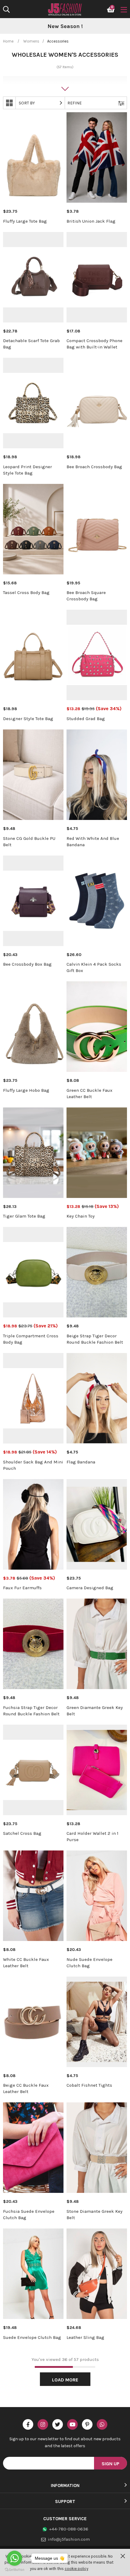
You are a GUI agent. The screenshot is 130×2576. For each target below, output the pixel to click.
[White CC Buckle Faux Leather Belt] (33, 1896)
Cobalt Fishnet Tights (89, 2085)
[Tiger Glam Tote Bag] (33, 1153)
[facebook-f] (28, 2424)
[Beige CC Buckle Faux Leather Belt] (33, 2022)
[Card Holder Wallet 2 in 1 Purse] (97, 1770)
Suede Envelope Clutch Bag (32, 2337)
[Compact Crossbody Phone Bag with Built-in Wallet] (97, 277)
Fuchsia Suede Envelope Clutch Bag (29, 2214)
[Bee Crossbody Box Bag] (33, 901)
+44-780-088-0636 (69, 2529)
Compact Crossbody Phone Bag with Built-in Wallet (94, 344)
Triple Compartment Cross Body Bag (31, 1339)
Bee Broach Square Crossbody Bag (86, 596)
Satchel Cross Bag (22, 1833)
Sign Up (110, 2464)
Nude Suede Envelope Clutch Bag (89, 1963)
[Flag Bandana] (97, 1398)
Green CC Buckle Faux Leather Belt (89, 1093)
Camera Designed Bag (90, 1588)
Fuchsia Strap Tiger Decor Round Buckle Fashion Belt (31, 1711)
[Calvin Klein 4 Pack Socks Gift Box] (97, 901)
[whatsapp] (102, 2424)
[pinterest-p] (87, 2424)
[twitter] (58, 2424)
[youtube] (72, 2424)
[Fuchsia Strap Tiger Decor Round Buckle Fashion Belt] (33, 1644)
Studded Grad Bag (86, 719)
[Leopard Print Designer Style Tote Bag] (33, 403)
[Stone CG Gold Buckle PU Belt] (33, 775)
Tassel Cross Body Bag (26, 592)
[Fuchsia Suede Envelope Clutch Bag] (33, 2148)
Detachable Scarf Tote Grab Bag (31, 344)
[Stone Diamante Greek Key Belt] (97, 2148)
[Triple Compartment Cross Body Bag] (33, 1272)
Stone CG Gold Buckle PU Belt (29, 842)
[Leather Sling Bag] (97, 2274)
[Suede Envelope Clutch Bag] (33, 2274)
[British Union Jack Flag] (97, 157)
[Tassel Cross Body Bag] (33, 529)
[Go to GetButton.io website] (15, 2570)
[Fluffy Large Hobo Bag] (33, 1027)
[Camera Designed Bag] (97, 1524)
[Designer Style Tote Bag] (33, 655)
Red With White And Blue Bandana (93, 842)
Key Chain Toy (81, 1216)
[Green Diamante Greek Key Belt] (97, 1644)
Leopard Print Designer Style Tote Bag (28, 470)
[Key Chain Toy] (97, 1153)
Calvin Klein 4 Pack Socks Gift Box (94, 967)
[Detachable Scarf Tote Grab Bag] (33, 277)
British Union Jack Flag (91, 221)
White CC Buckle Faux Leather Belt (26, 1963)
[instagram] (43, 2424)
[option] (65, 27)
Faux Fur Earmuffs (22, 1588)
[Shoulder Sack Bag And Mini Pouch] (33, 1398)
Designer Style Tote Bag (28, 719)
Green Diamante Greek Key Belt (95, 1711)
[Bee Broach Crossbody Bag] (97, 403)
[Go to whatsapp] (15, 2558)
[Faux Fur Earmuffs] (33, 1524)
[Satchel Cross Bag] (33, 1770)
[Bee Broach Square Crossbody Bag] (97, 529)
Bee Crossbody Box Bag (27, 964)
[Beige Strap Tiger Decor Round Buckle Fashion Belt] (97, 1272)
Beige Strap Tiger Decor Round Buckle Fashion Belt (95, 1339)
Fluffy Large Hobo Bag (26, 1090)
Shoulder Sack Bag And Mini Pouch (33, 1465)
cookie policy (76, 2569)
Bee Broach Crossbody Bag (94, 467)
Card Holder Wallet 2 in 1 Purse (93, 1836)
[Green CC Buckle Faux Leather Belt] (97, 1027)
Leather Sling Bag (85, 2337)
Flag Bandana (81, 1462)
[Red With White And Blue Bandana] (97, 775)
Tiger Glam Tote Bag (24, 1216)
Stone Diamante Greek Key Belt (94, 2214)
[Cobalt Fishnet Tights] (97, 2022)
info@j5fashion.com (69, 2539)
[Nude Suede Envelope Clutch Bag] (97, 1896)
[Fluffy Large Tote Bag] (33, 157)
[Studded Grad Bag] (97, 655)
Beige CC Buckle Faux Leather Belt (26, 2088)
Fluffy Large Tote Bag (25, 221)
